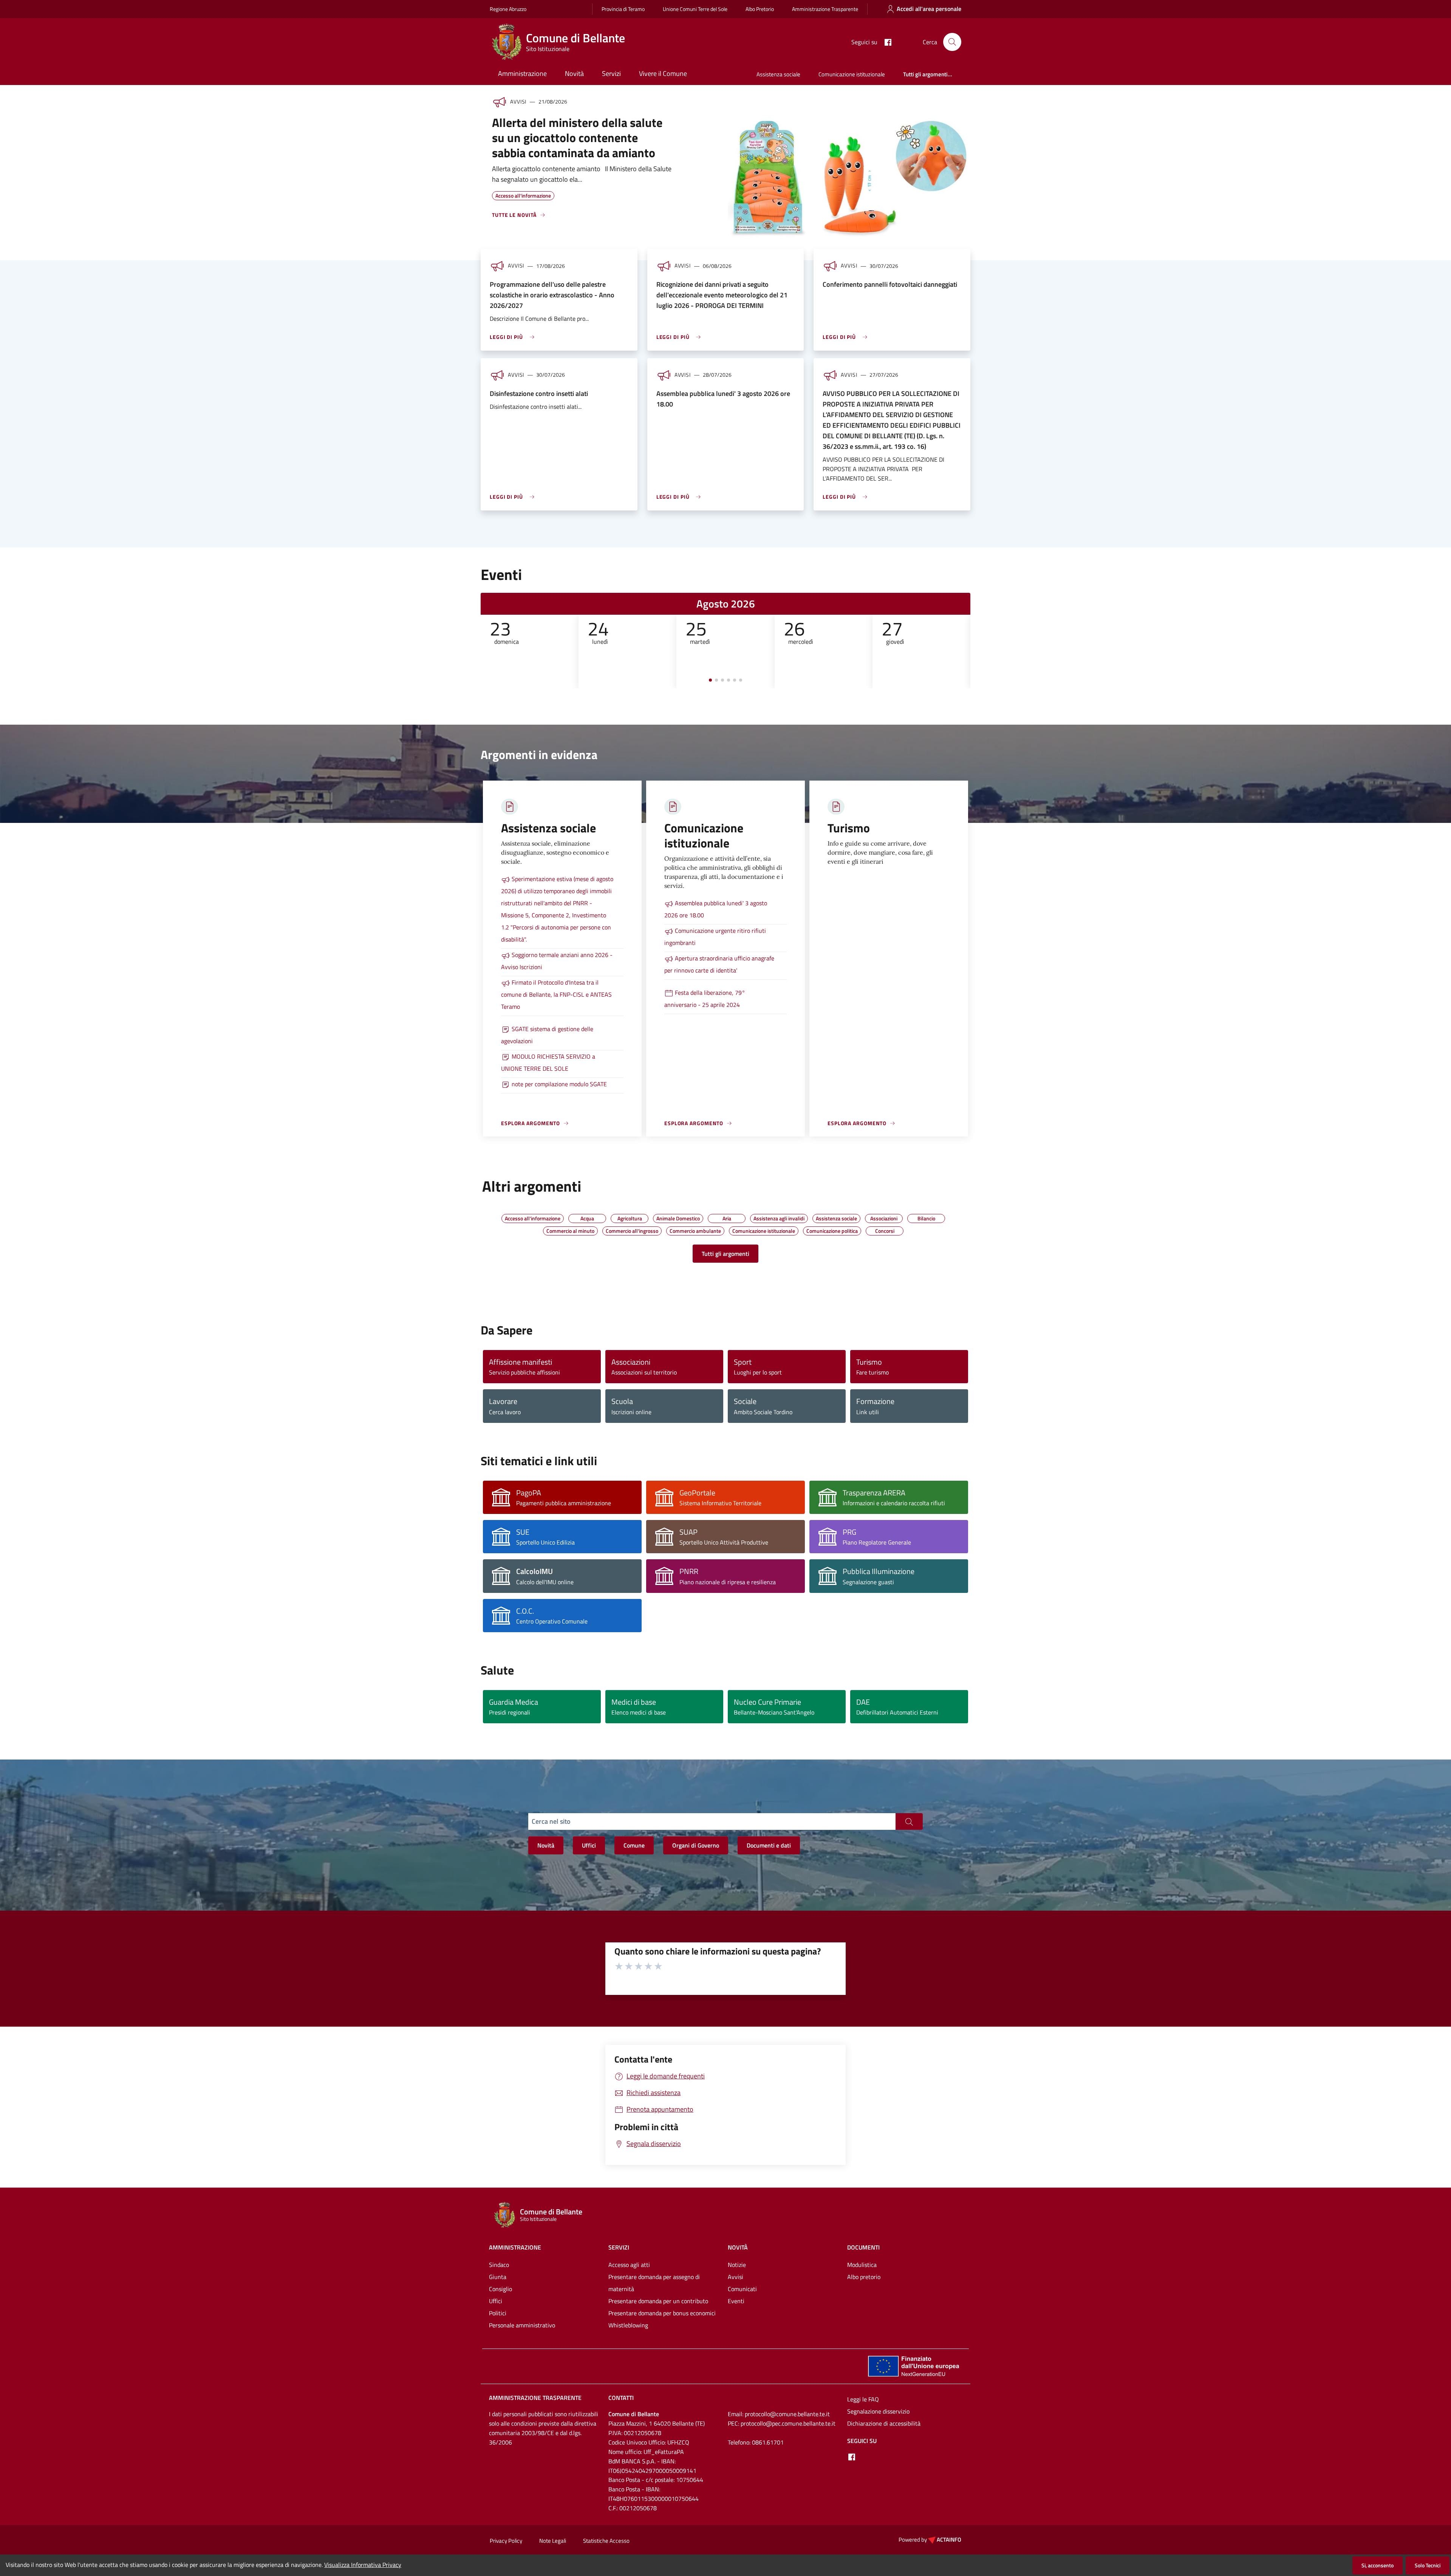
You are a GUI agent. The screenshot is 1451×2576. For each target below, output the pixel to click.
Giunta (498, 2277)
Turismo (869, 1362)
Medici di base (634, 1702)
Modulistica (862, 2265)
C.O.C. (525, 1611)
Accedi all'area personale (929, 9)
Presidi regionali (510, 1712)
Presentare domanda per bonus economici (662, 2313)
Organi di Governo (696, 1845)
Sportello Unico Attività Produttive (724, 1542)
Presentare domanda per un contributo (658, 2301)
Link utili (868, 1412)
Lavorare (503, 1401)
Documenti (863, 2247)
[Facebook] (885, 42)
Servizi (611, 73)
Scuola (622, 1401)
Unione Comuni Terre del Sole (695, 9)
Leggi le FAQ (863, 2399)
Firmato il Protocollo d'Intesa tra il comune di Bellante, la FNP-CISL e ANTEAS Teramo (556, 994)
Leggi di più (506, 337)
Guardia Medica (514, 1702)
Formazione (875, 1401)
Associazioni (631, 1362)
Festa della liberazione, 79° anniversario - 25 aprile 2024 (705, 999)
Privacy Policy (506, 2541)
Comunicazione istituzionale (852, 74)
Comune (634, 1845)
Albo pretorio (864, 2277)
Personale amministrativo (522, 2325)
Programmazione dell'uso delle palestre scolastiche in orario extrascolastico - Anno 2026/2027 (552, 295)
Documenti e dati (769, 1845)
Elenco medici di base (639, 1712)
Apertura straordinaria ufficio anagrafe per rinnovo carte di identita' (719, 964)
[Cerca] (952, 42)
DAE (863, 1702)
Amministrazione (522, 73)
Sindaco (499, 2265)
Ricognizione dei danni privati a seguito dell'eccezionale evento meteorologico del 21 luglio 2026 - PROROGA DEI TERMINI (722, 295)
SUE (523, 1532)
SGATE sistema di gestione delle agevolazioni (547, 1035)
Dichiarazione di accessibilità (884, 2423)
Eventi (736, 2301)
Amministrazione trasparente (535, 2398)
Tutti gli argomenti (725, 1254)
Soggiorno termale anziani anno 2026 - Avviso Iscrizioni (557, 961)
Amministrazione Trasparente (825, 9)
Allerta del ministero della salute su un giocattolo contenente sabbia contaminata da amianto (577, 138)
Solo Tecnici (1428, 2565)
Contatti (621, 2398)
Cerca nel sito (551, 1821)
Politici (498, 2313)
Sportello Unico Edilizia (545, 1542)
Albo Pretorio (760, 9)
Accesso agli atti (629, 2265)
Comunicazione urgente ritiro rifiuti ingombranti (715, 937)
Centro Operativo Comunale (552, 1621)
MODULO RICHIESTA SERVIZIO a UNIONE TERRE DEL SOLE (548, 1062)
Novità (574, 73)
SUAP (688, 1532)
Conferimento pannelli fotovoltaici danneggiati (890, 284)
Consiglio (500, 2289)
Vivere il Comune (663, 73)
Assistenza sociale (778, 74)
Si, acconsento (1378, 2565)
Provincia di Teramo (623, 9)
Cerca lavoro (505, 1412)
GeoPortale (697, 1493)
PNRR (689, 1571)
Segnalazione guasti (868, 1582)
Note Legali (553, 2541)
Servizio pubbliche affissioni (524, 1372)
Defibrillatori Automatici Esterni (897, 1712)
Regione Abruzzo (508, 9)
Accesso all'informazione (523, 195)
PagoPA (529, 1493)
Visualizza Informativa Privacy (363, 2565)
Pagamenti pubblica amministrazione (564, 1503)
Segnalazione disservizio (878, 2411)
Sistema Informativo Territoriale (720, 1503)
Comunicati (742, 2289)
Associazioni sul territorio (644, 1372)
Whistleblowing (628, 2325)
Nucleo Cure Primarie (767, 1702)
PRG (849, 1532)
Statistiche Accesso (606, 2541)
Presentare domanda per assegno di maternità (654, 2283)
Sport (743, 1362)
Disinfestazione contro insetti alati (539, 394)
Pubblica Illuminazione (879, 1571)
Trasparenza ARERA (874, 1493)
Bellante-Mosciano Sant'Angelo (774, 1712)
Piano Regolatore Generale (877, 1542)
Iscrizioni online (631, 1412)
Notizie (737, 2265)
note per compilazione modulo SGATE (559, 1084)
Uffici (589, 1845)
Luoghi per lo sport (758, 1372)
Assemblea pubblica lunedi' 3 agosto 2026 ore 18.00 (716, 909)
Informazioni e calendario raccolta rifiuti (894, 1503)
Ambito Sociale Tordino (763, 1412)
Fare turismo (872, 1372)
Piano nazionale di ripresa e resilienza (728, 1582)
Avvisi (736, 2277)
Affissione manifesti (521, 1362)
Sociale (745, 1401)
